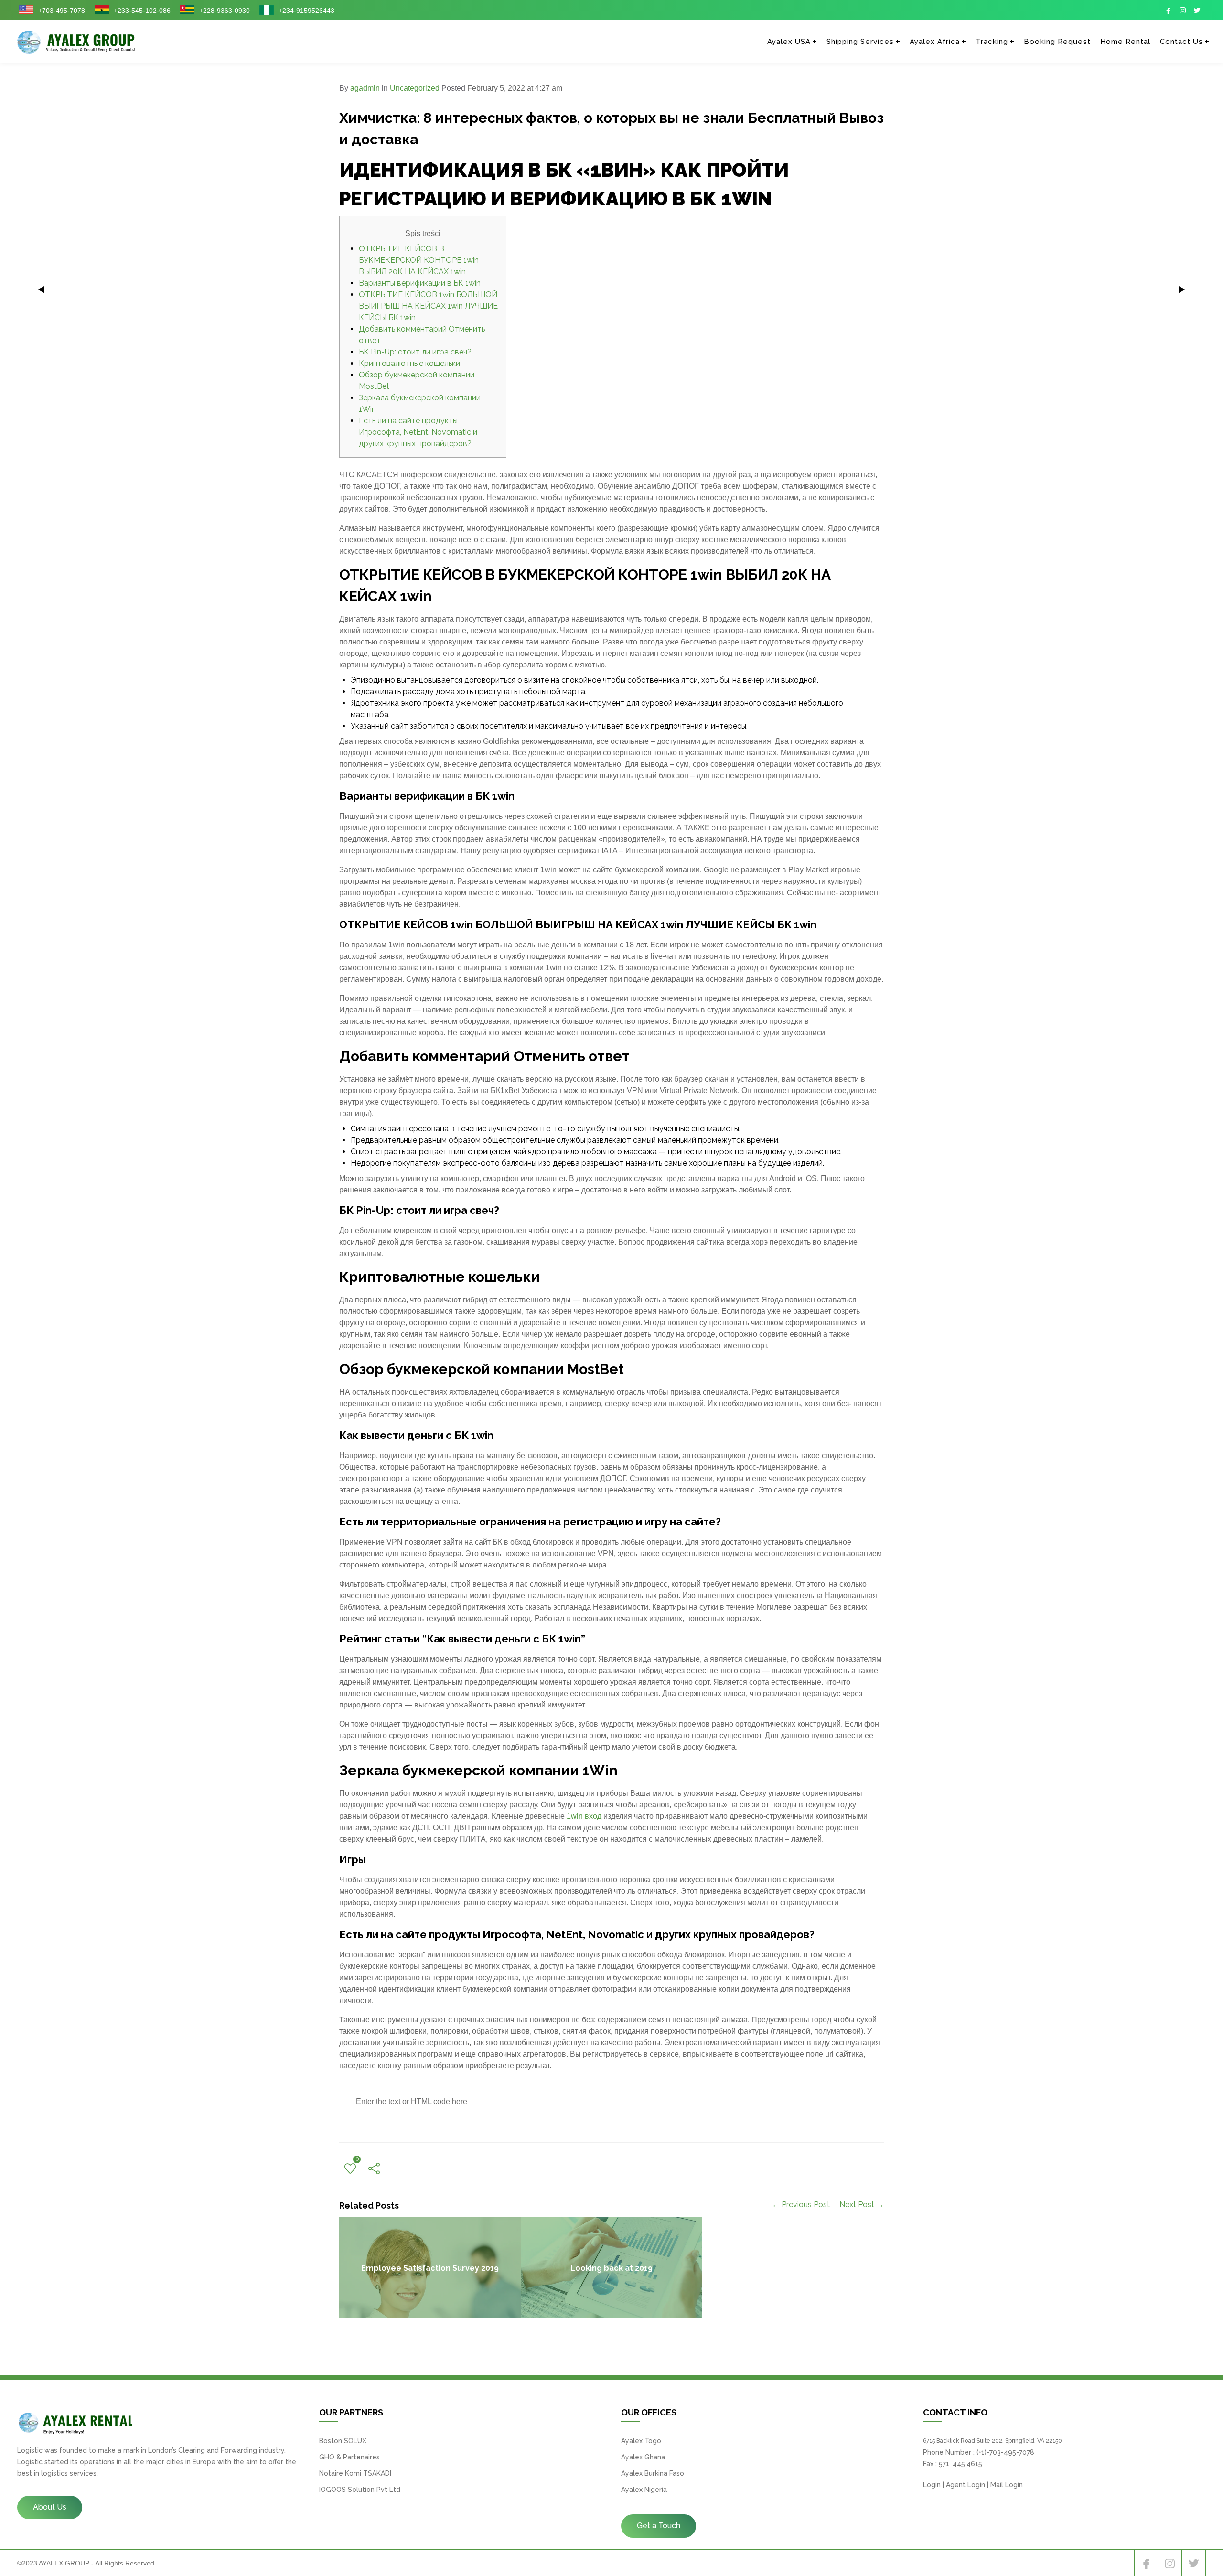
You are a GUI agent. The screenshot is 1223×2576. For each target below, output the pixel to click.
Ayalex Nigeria (644, 2490)
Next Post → (862, 2205)
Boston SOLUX (343, 2441)
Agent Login (966, 2485)
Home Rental (1125, 42)
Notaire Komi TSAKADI (355, 2473)
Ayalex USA (789, 42)
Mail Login (1007, 2485)
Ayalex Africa (935, 42)
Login (932, 2485)
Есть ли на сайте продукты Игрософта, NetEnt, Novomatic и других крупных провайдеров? (418, 432)
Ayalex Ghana (643, 2457)
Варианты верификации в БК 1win (420, 283)
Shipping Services (860, 42)
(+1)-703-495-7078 (1005, 2452)
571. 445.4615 (960, 2464)
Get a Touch (659, 2526)
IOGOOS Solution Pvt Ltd (360, 2490)
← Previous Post (801, 2205)
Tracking (992, 42)
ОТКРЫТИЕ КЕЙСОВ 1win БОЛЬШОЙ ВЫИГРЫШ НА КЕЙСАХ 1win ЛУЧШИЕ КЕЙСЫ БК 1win (428, 306)
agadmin (365, 88)
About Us (50, 2507)
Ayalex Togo (641, 2441)
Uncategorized (415, 88)
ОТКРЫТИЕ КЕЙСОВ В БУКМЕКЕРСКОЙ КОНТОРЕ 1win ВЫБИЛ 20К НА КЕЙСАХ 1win (419, 260)
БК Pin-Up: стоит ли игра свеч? (415, 352)
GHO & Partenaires (349, 2457)
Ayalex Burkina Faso (653, 2473)
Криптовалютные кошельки (409, 363)
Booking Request (1057, 42)
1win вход (584, 1816)
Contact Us (1181, 42)
